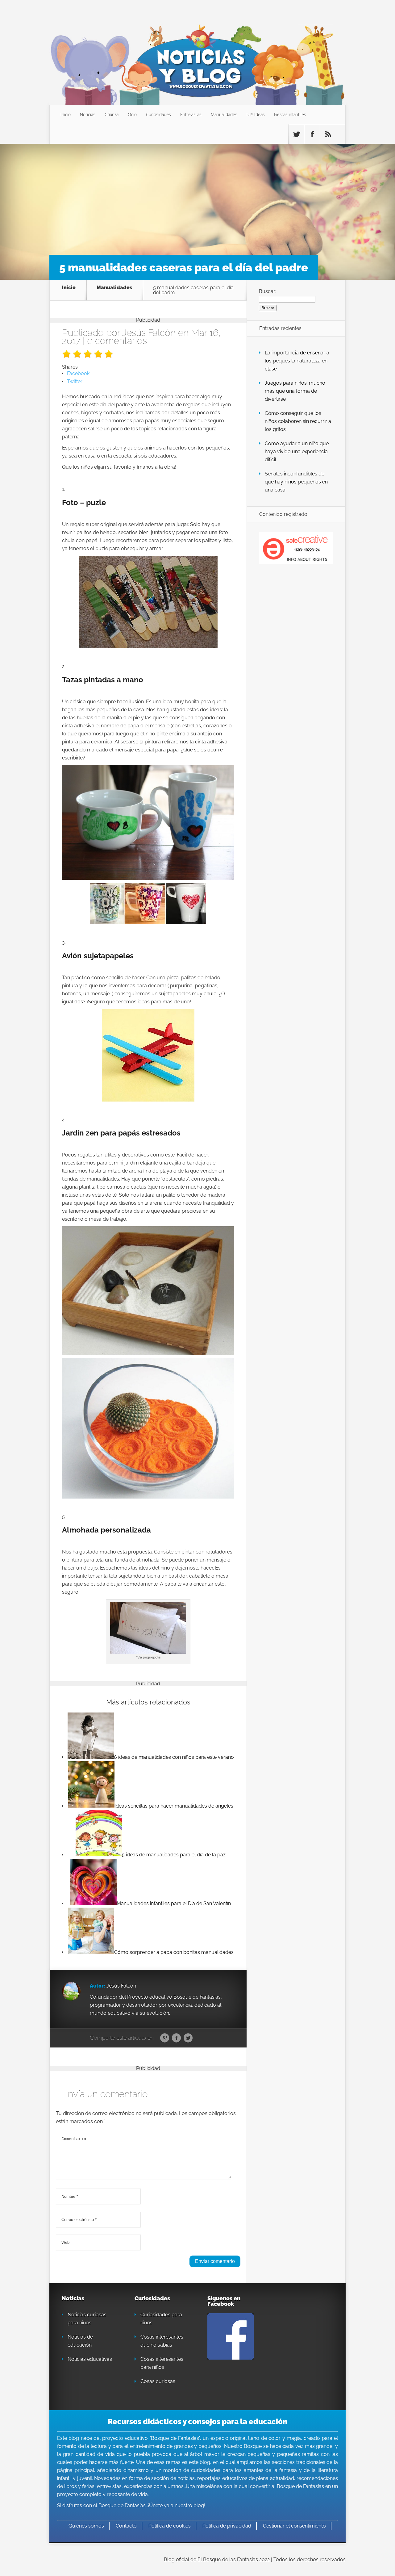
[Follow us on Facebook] (312, 134)
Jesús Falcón (149, 333)
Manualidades (224, 114)
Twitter (188, 2038)
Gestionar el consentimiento (294, 2526)
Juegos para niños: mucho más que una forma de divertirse (295, 391)
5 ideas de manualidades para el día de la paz (174, 1855)
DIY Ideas (256, 114)
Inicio (66, 114)
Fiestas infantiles (290, 114)
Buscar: (268, 291)
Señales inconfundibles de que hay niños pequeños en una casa (296, 482)
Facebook (176, 2038)
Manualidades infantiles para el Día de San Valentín (174, 1903)
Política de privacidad (227, 2526)
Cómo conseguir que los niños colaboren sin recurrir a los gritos (298, 421)
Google (165, 2038)
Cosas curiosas (158, 2381)
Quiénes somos (86, 2526)
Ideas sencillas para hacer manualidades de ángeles (174, 1806)
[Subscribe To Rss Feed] (328, 134)
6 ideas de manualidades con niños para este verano (174, 1757)
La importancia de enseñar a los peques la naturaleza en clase (297, 361)
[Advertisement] (197, 196)
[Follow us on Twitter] (296, 134)
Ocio (132, 114)
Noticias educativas (90, 2359)
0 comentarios (117, 341)
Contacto (126, 2526)
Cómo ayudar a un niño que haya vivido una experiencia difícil (297, 452)
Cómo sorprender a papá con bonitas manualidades (174, 1952)
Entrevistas (191, 114)
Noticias (88, 114)
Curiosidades (158, 114)
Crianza (112, 114)
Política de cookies (170, 2526)
